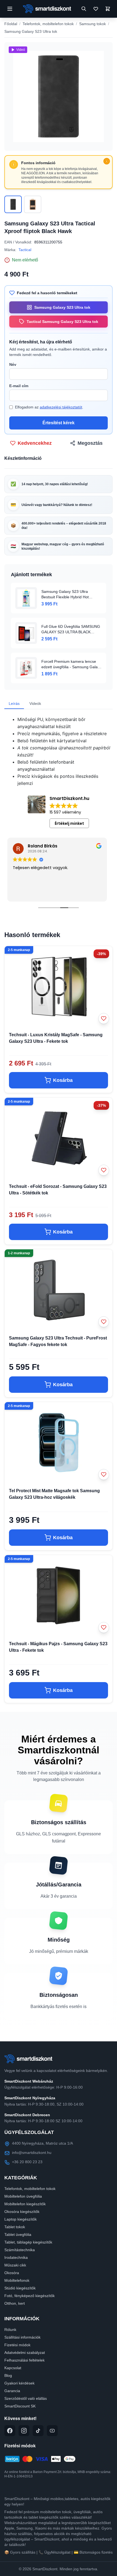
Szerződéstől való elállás (26, 2398)
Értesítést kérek (59, 423)
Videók (35, 703)
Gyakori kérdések (19, 2383)
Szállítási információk (22, 2337)
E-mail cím (19, 386)
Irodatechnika (16, 2257)
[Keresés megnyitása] (84, 9)
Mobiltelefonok (17, 2280)
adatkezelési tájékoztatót (61, 407)
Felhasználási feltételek (24, 2360)
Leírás (14, 703)
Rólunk (10, 2330)
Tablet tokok (15, 2227)
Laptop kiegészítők (21, 2219)
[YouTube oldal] (52, 2431)
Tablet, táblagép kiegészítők (28, 2242)
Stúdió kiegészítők (20, 2288)
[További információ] (107, 161)
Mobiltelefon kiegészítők (25, 2204)
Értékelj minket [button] (69, 823)
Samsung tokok (93, 24)
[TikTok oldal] (38, 2431)
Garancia (12, 2391)
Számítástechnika (20, 2250)
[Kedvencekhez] (104, 1018)
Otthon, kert (15, 2303)
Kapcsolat (13, 2368)
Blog (8, 2375)
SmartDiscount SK (20, 2406)
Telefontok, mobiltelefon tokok (48, 24)
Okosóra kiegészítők (22, 2212)
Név (13, 364)
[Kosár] (108, 9)
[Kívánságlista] (96, 9)
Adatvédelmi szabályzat (25, 2353)
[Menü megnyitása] (10, 9)
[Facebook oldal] (10, 2431)
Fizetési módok (17, 2345)
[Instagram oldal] (24, 2431)
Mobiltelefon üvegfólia (23, 2196)
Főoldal (11, 24)
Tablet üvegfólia (18, 2235)
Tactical (25, 250)
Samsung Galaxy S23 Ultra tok (31, 31)
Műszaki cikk (15, 2265)
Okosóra (12, 2273)
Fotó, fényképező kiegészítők (30, 2296)
